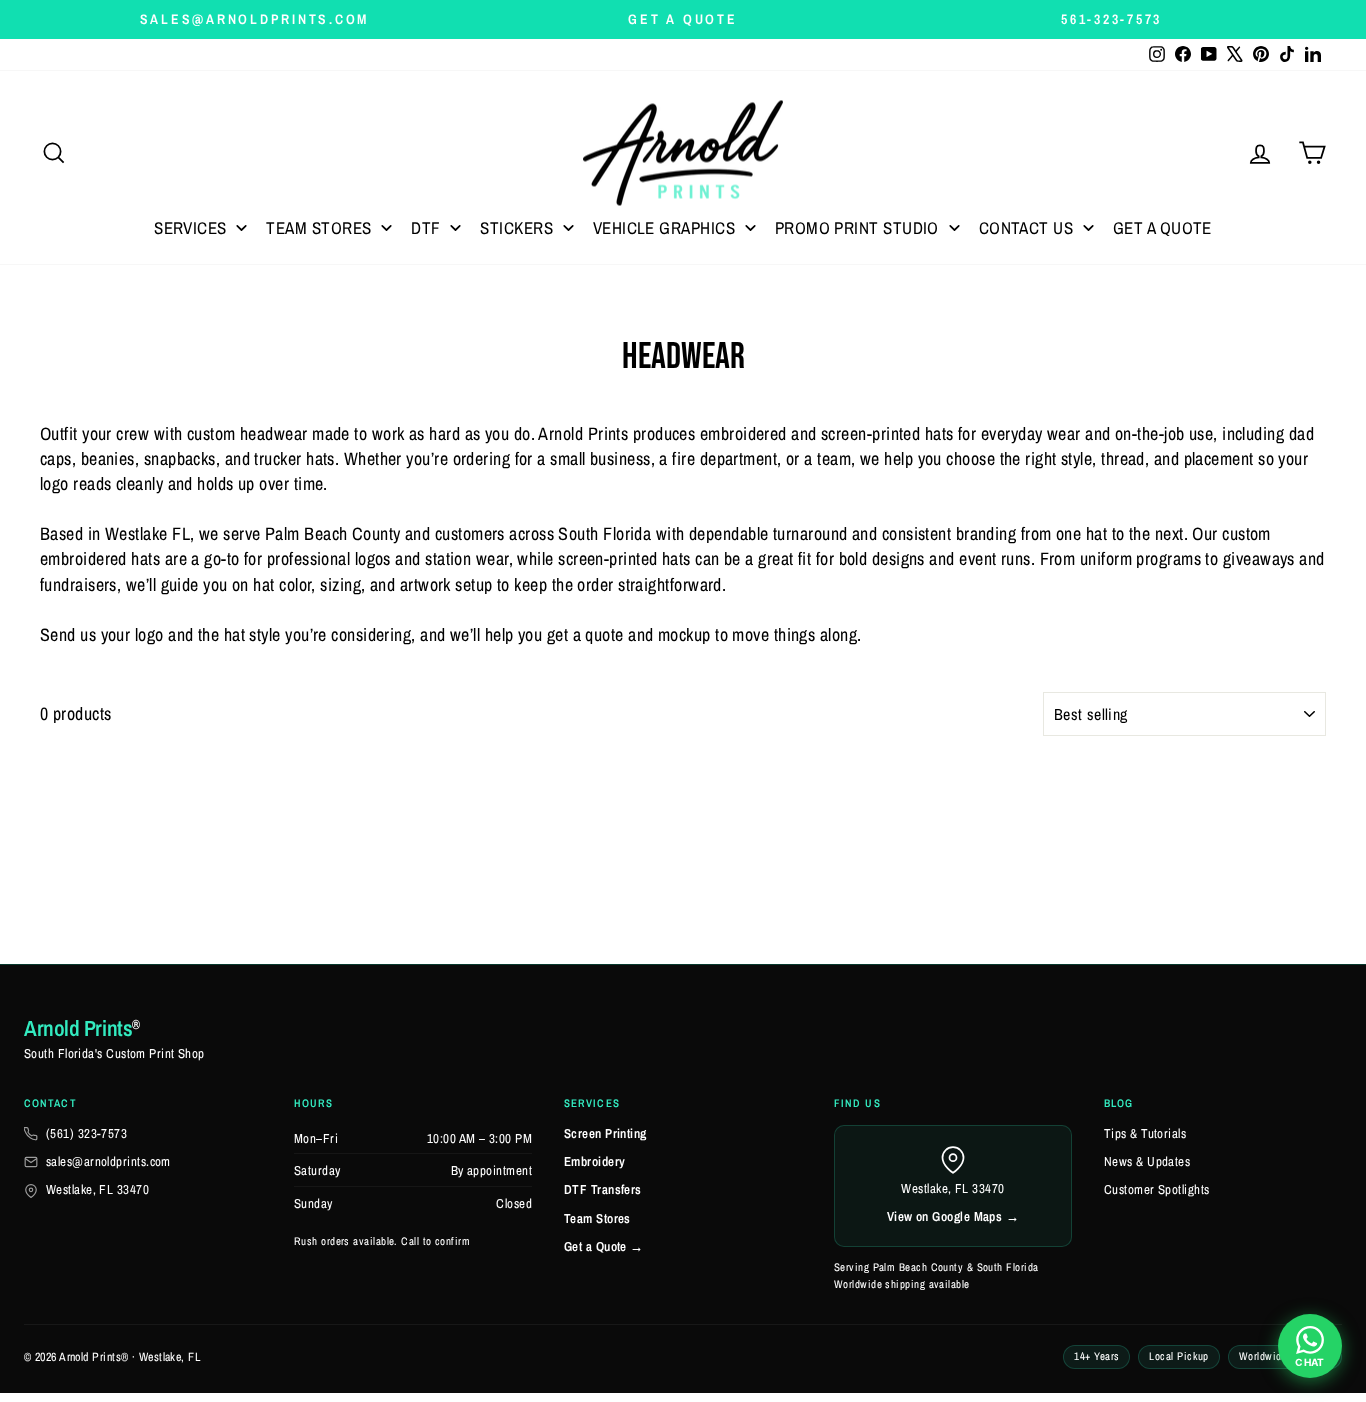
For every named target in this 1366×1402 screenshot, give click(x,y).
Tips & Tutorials (1145, 1133)
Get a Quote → (604, 1246)
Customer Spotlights (1157, 1189)
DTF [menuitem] (425, 227)
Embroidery (595, 1161)
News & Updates (1147, 1161)
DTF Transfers (603, 1189)
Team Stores (597, 1218)
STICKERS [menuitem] (516, 227)
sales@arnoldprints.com (108, 1161)
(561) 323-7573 (86, 1133)
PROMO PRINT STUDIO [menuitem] (857, 227)
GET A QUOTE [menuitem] (1162, 227)
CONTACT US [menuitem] (1026, 227)
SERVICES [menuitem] (190, 227)
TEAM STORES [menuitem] (318, 227)
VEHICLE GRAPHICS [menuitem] (664, 227)
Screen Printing (605, 1133)
